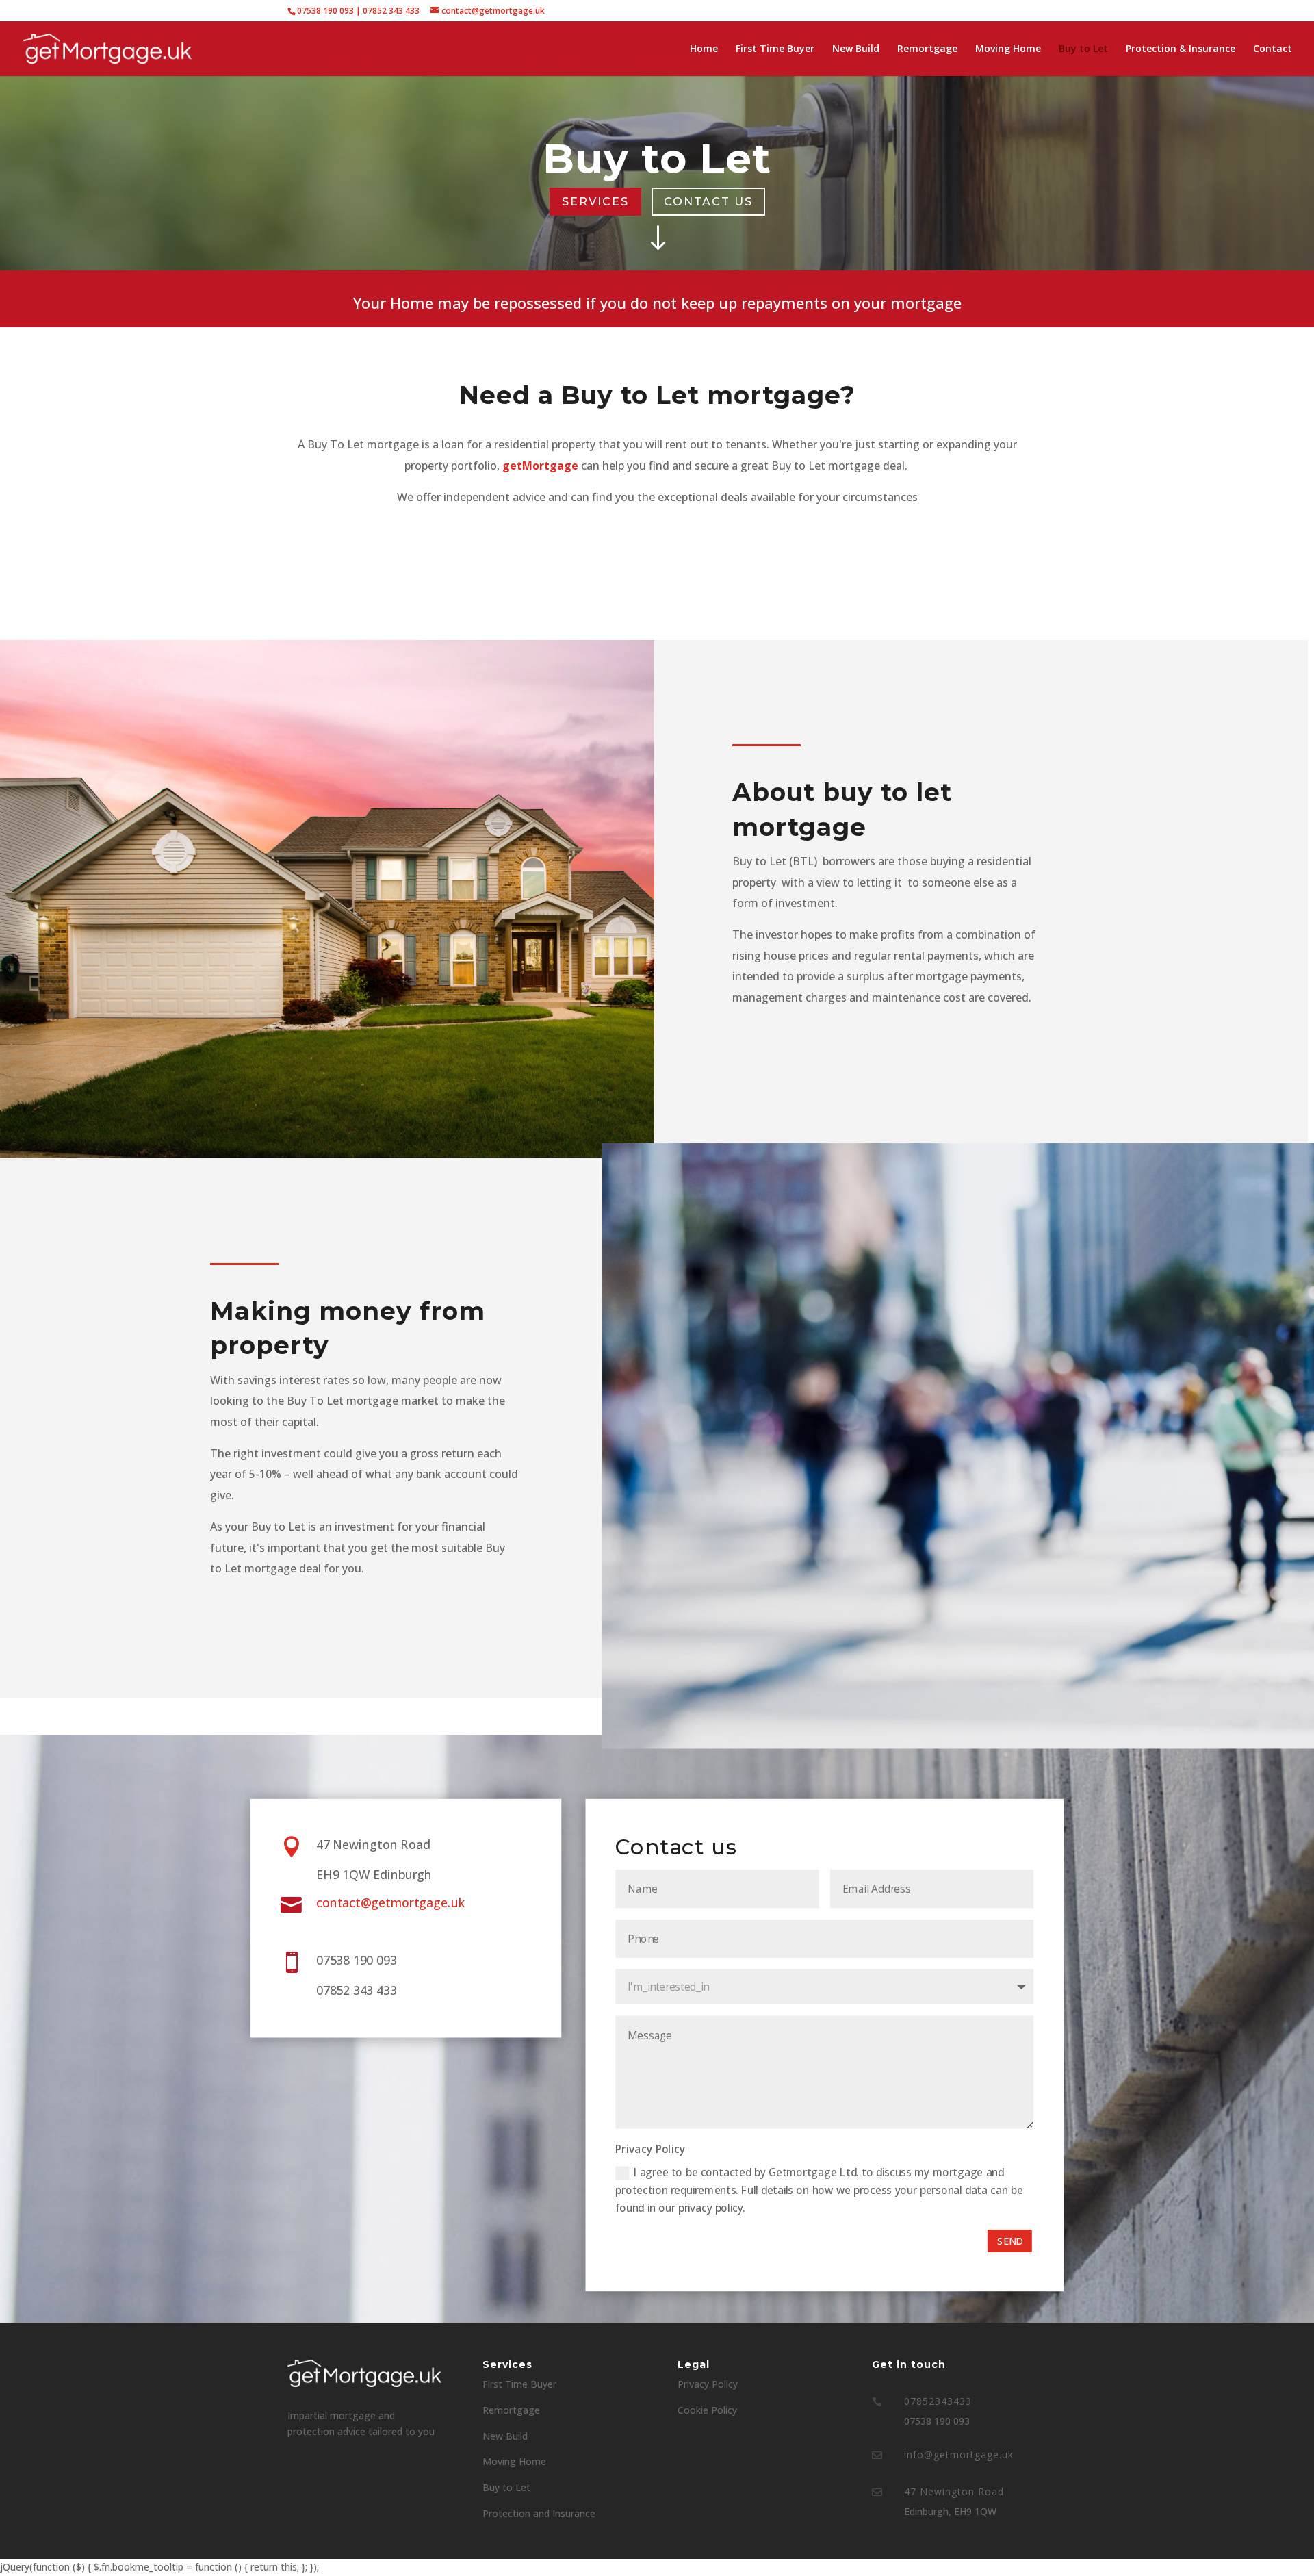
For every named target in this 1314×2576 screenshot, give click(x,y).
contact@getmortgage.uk (390, 1902)
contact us (708, 202)
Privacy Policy (708, 2384)
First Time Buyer (775, 49)
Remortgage (927, 49)
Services (595, 202)
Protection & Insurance (1181, 49)
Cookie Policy (707, 2410)
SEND (1009, 2241)
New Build (856, 49)
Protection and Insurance (539, 2513)
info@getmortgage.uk (959, 2454)
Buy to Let (1083, 49)
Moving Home (1008, 49)
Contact (1273, 49)
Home (704, 49)
